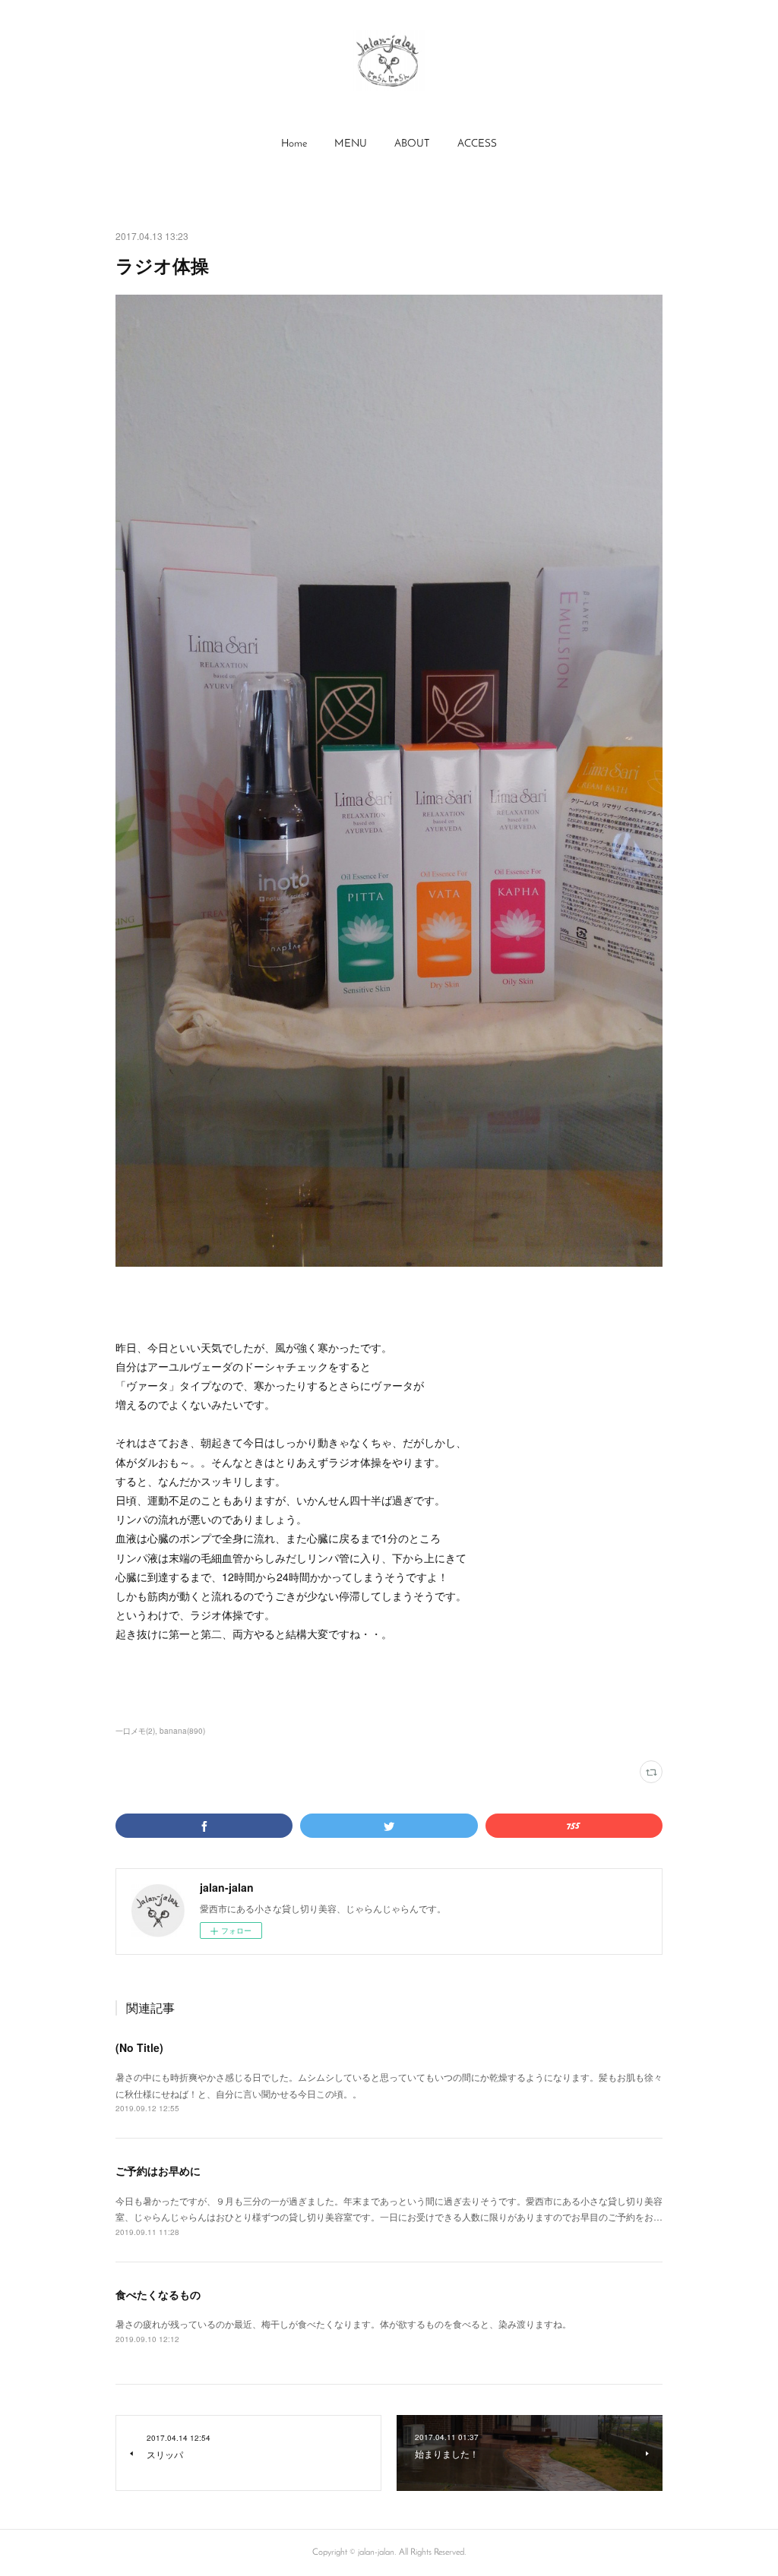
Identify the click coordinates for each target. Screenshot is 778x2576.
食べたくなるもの (158, 2294)
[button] (294, 144)
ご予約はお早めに (158, 2170)
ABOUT (412, 144)
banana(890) (182, 1731)
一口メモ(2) (135, 1731)
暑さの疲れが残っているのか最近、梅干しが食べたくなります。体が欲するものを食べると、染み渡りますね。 (343, 2323)
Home (294, 144)
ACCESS (477, 144)
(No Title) (139, 2047)
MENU (351, 144)
